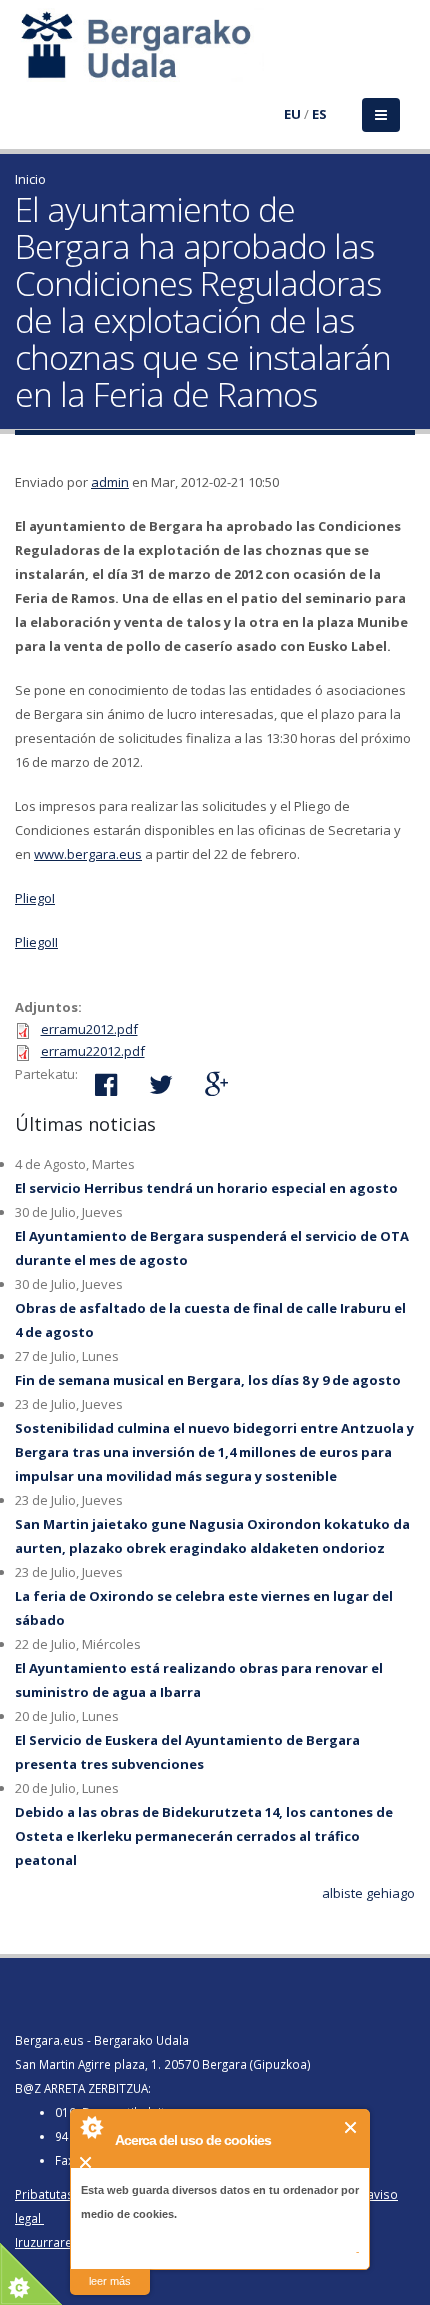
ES (319, 114)
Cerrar (351, 2127)
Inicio (30, 179)
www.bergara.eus (88, 854)
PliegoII (36, 942)
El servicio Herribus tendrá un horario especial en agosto (206, 1188)
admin (110, 482)
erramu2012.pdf (89, 1029)
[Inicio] (27, 57)
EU (292, 114)
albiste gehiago (368, 1893)
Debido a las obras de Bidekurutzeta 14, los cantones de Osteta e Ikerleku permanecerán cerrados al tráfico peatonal (204, 1836)
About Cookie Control (91, 2127)
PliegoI (35, 898)
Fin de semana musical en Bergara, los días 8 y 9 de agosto (208, 1380)
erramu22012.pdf (93, 1051)
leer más (110, 2281)
